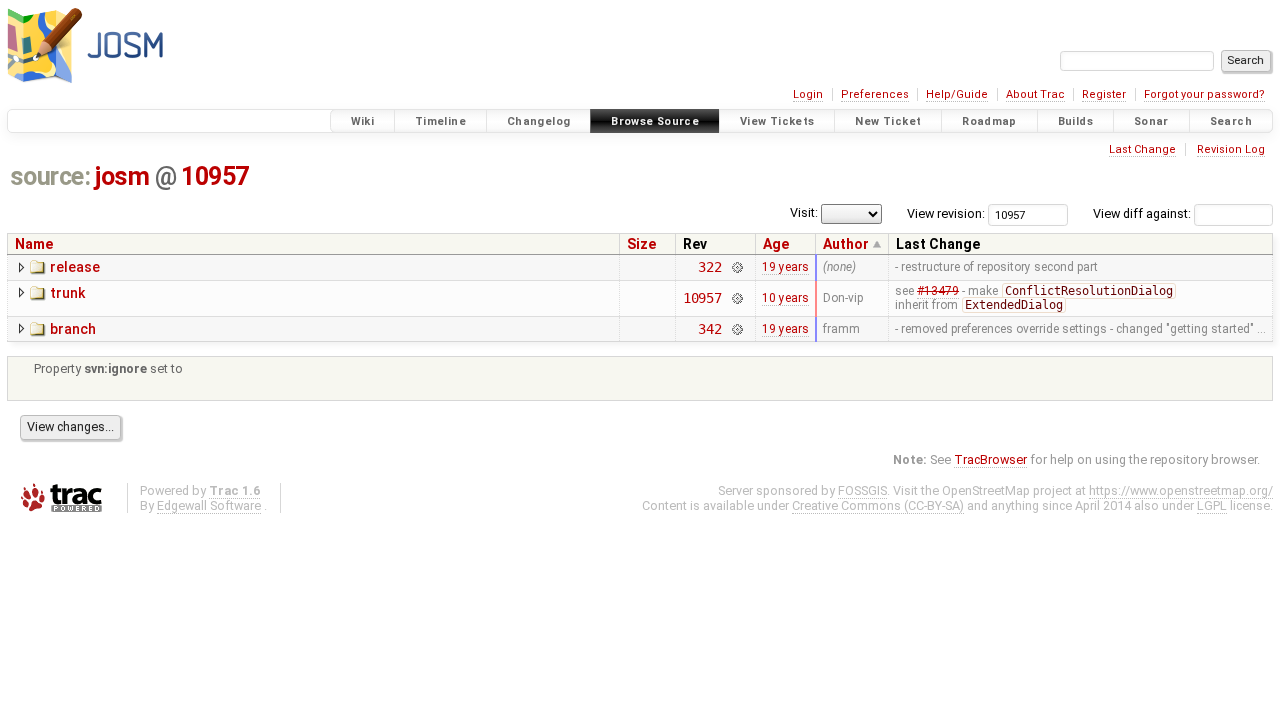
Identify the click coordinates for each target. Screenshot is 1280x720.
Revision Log (1231, 149)
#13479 (938, 291)
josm (122, 176)
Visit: (804, 212)
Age (776, 244)
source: (50, 176)
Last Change (1142, 149)
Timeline (440, 121)
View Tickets (777, 121)
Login (808, 94)
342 (710, 329)
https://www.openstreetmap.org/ (1181, 490)
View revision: (946, 213)
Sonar (1151, 121)
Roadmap (989, 121)
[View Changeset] (736, 267)
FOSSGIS (862, 490)
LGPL (1212, 505)
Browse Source (655, 121)
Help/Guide (957, 94)
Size (641, 244)
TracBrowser (990, 459)
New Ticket (888, 121)
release (75, 267)
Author (846, 244)
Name (34, 244)
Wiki (363, 121)
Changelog (538, 121)
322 (710, 267)
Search (1231, 121)
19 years (785, 267)
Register (1104, 94)
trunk (67, 293)
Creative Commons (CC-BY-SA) (878, 505)
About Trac (1035, 94)
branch (73, 329)
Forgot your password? (1204, 94)
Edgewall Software (209, 505)
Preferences (875, 94)
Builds (1075, 121)
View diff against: (1143, 213)
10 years (785, 298)
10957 (215, 176)
